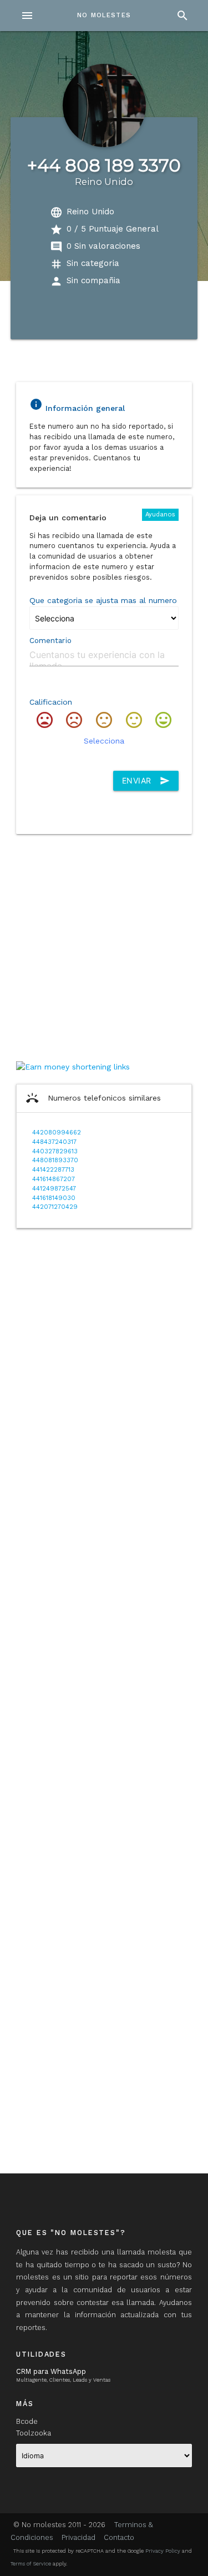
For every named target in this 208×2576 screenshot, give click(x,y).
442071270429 (55, 1207)
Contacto (119, 2537)
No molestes (104, 15)
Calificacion (51, 702)
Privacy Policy (163, 2551)
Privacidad (78, 2537)
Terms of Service (31, 2564)
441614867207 (54, 1179)
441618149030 (54, 1198)
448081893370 (55, 1160)
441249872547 (54, 1189)
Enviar (146, 781)
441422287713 (53, 1170)
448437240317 (54, 1142)
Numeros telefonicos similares (93, 1098)
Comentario (50, 641)
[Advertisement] (104, 946)
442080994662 (57, 1133)
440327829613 (55, 1151)
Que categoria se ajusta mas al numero (103, 600)
